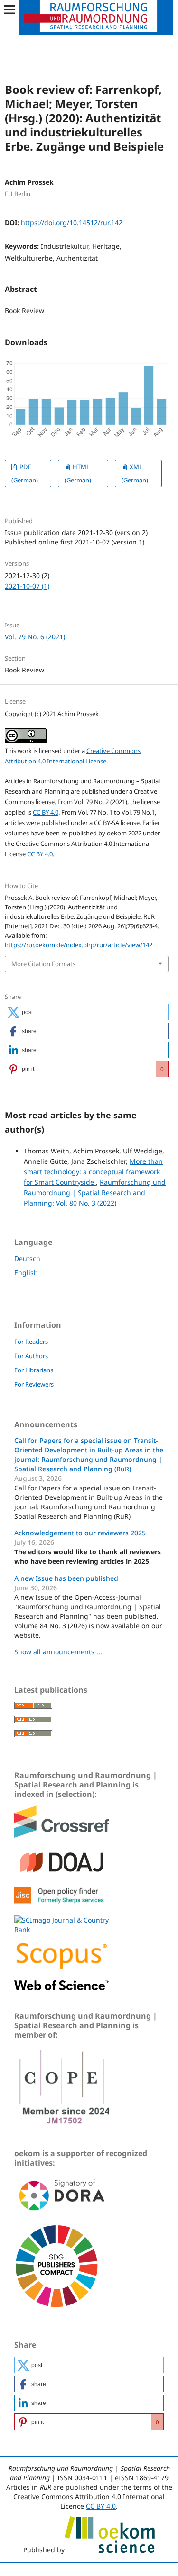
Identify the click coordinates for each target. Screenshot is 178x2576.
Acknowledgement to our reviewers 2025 (80, 1533)
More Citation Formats (43, 964)
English (26, 1273)
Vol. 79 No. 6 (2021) (35, 637)
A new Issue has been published (66, 1578)
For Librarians (34, 1370)
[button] (87, 1012)
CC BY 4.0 (46, 812)
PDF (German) (25, 473)
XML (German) (135, 473)
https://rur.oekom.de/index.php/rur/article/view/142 (79, 945)
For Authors (31, 1356)
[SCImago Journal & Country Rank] (62, 1929)
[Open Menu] (9, 9)
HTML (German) (78, 473)
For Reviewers (34, 1384)
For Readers (31, 1342)
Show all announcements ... (58, 1652)
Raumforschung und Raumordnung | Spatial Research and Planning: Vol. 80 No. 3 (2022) (95, 1193)
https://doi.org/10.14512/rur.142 (72, 222)
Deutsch (27, 1258)
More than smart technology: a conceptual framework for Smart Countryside (93, 1172)
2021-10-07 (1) (27, 586)
